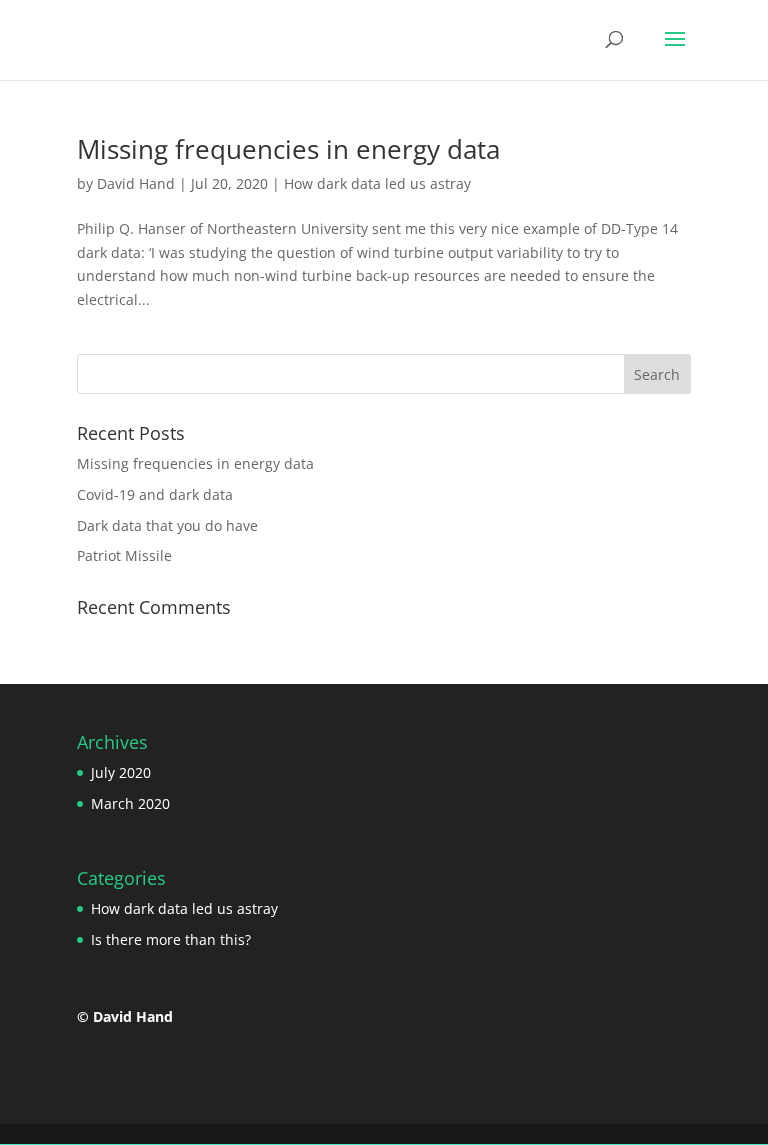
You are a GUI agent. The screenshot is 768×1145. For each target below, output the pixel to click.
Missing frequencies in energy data (288, 149)
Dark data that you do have (167, 525)
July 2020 (121, 772)
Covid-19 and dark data (155, 494)
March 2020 (130, 803)
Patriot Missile (124, 555)
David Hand (136, 183)
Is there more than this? (171, 939)
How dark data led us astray (377, 183)
